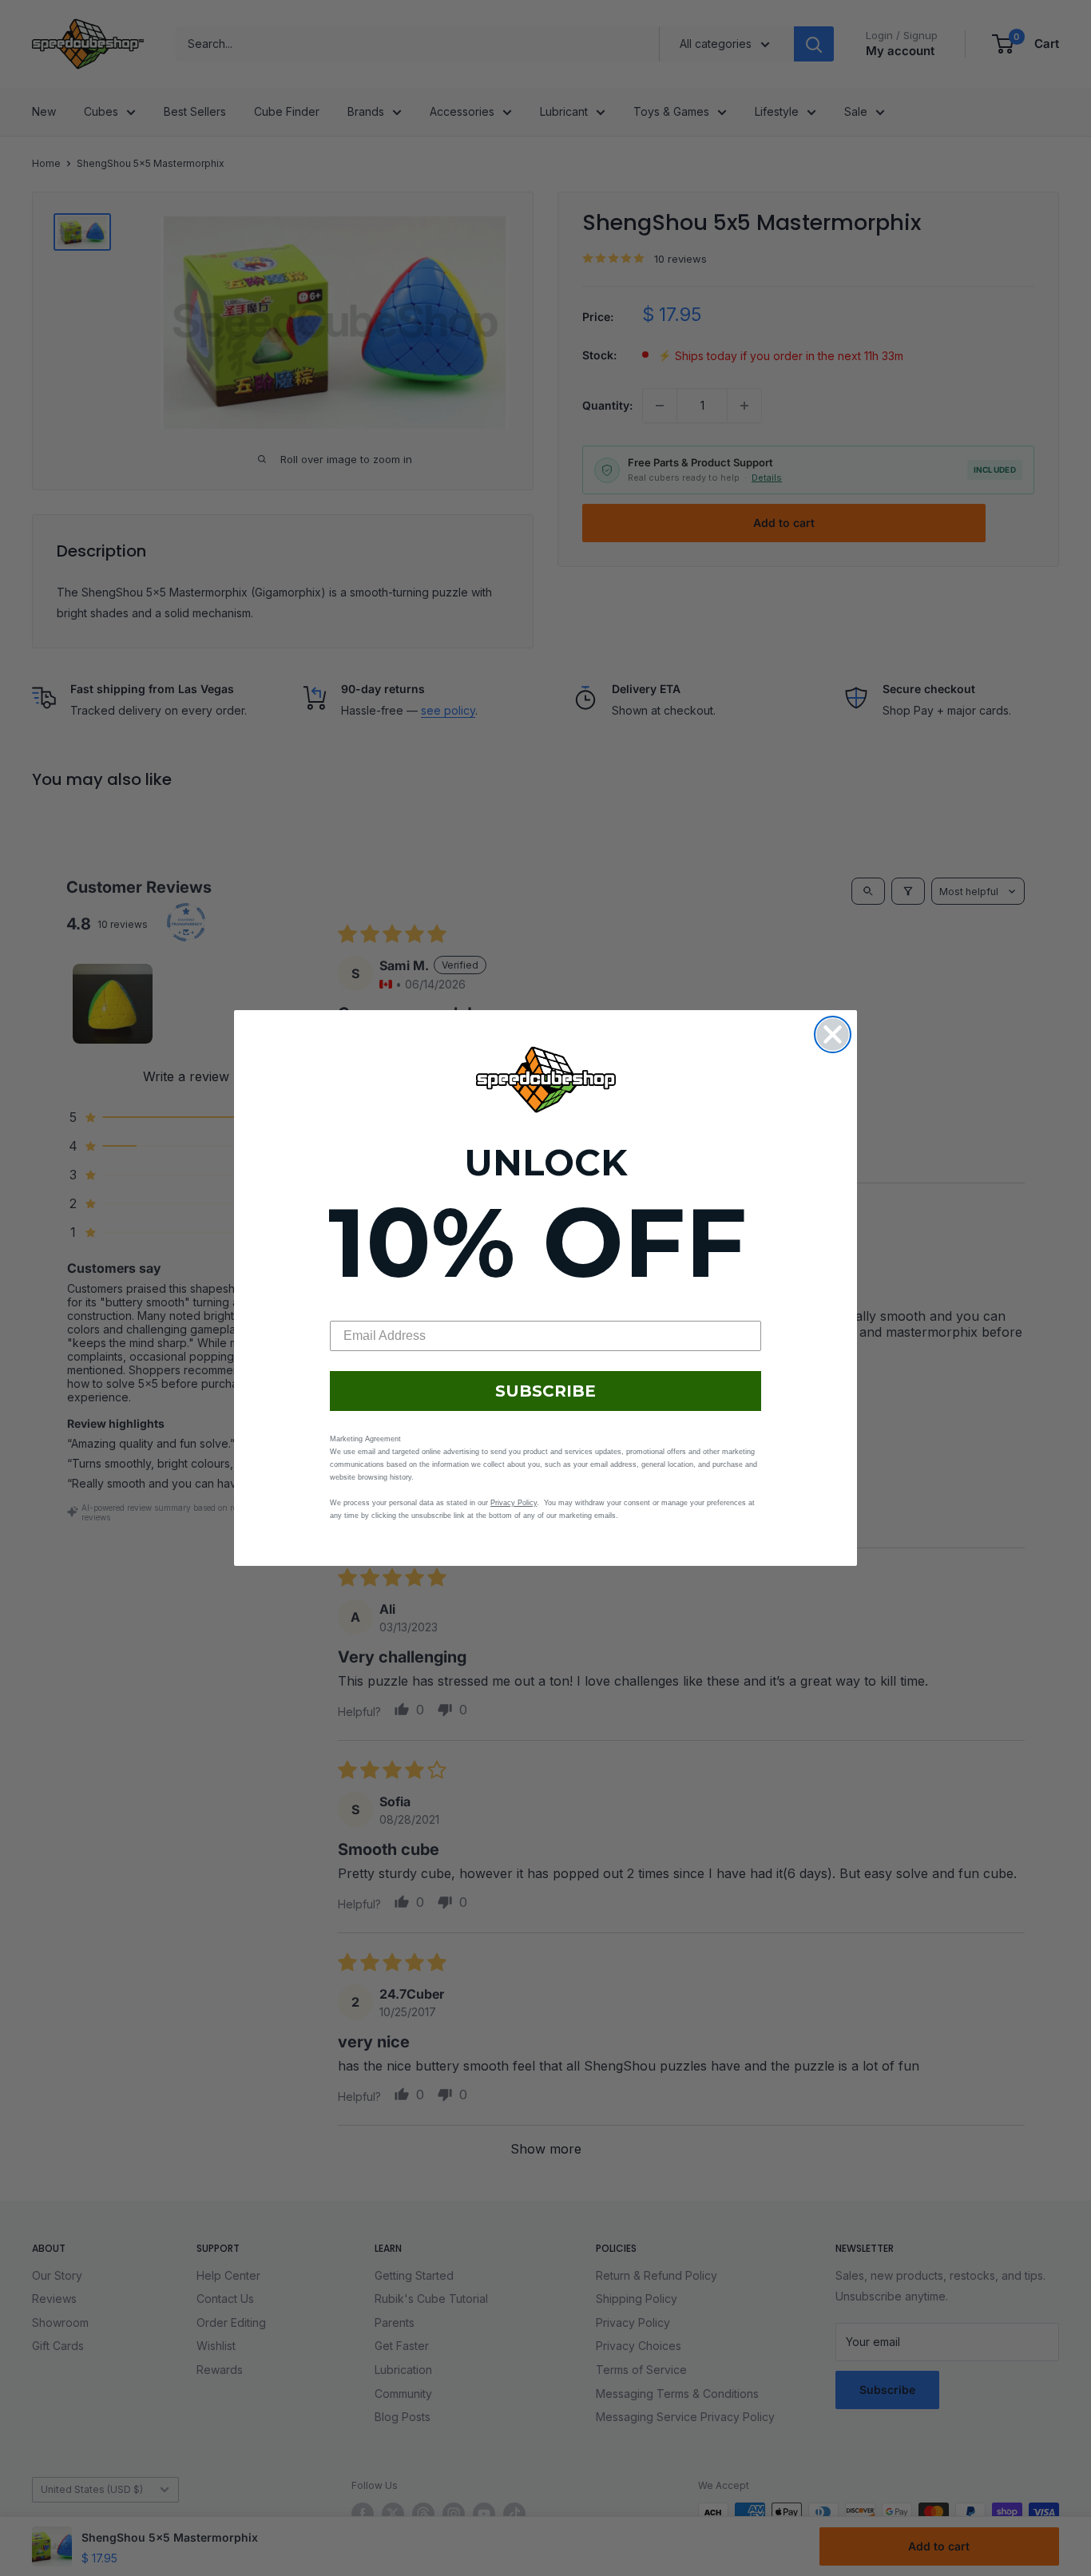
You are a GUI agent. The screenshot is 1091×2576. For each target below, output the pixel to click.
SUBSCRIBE (545, 1391)
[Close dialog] (833, 1034)
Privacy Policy (514, 1503)
